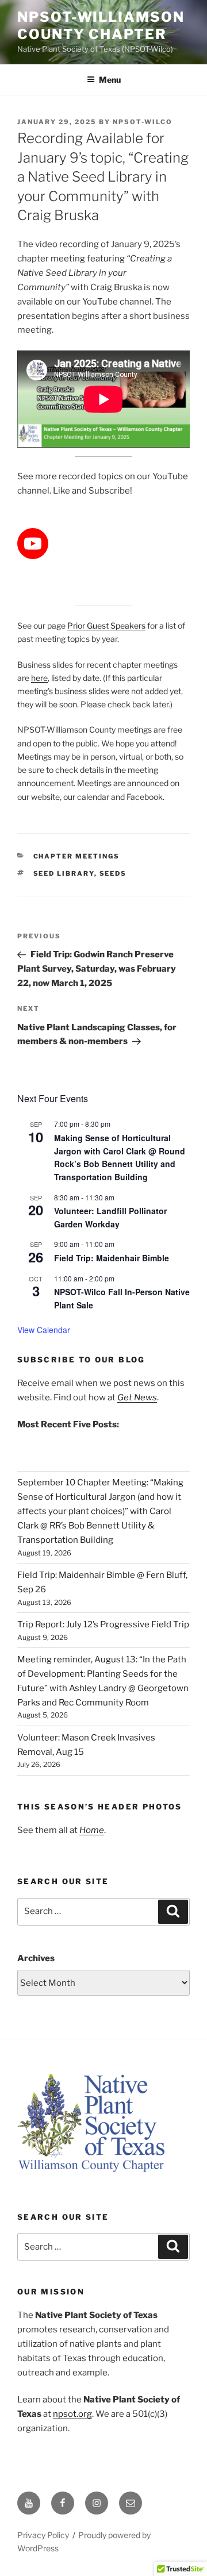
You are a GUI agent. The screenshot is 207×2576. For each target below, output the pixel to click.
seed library (64, 873)
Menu (110, 80)
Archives (36, 1958)
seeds (113, 873)
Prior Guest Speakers (106, 625)
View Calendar (44, 1330)
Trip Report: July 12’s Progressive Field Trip (103, 1624)
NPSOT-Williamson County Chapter (101, 26)
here (39, 678)
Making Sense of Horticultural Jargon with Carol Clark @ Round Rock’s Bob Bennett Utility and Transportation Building (120, 1157)
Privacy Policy (43, 2535)
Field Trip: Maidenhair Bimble (112, 1258)
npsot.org (72, 2414)
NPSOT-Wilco (143, 122)
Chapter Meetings (77, 856)
